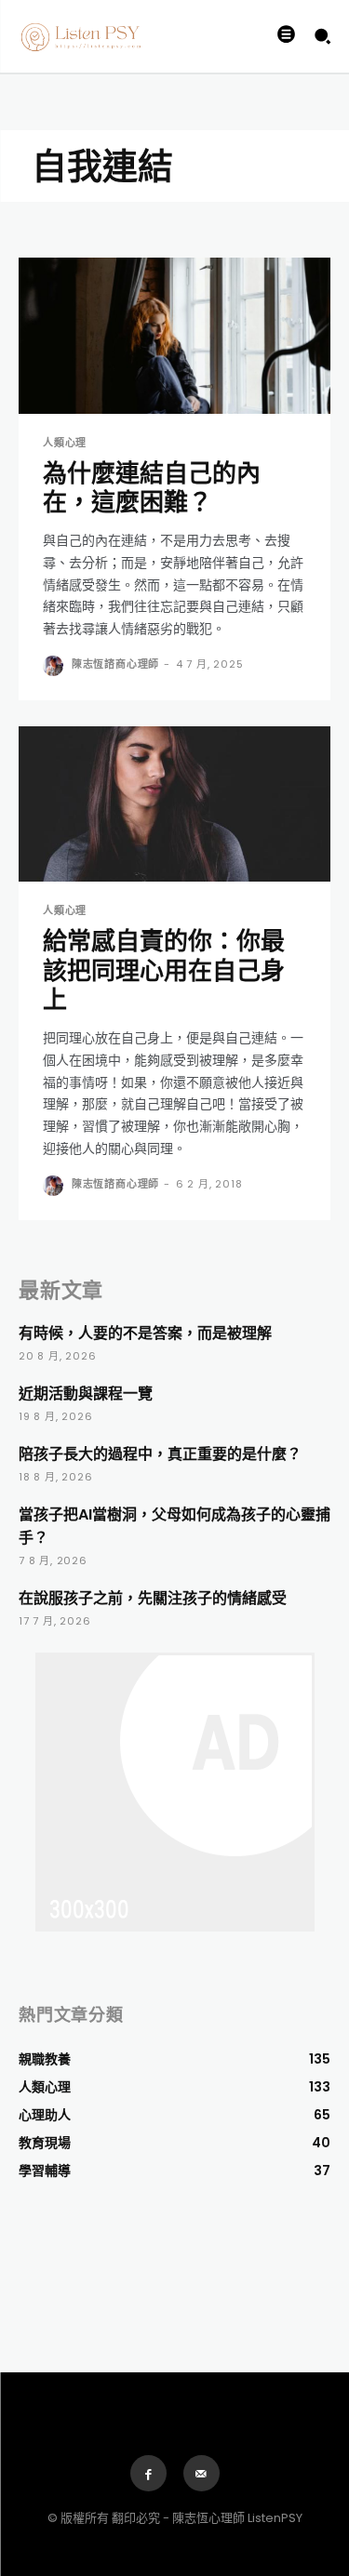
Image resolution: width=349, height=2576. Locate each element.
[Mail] (201, 2473)
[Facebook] (148, 2473)
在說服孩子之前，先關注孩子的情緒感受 (153, 1598)
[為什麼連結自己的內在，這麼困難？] (174, 336)
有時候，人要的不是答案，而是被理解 (145, 1333)
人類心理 (65, 443)
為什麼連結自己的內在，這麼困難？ (152, 488)
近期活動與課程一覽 (86, 1394)
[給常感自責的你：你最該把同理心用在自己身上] (174, 804)
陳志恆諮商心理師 (115, 664)
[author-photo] (55, 666)
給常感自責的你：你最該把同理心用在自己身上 (164, 970)
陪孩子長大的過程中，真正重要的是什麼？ (160, 1454)
